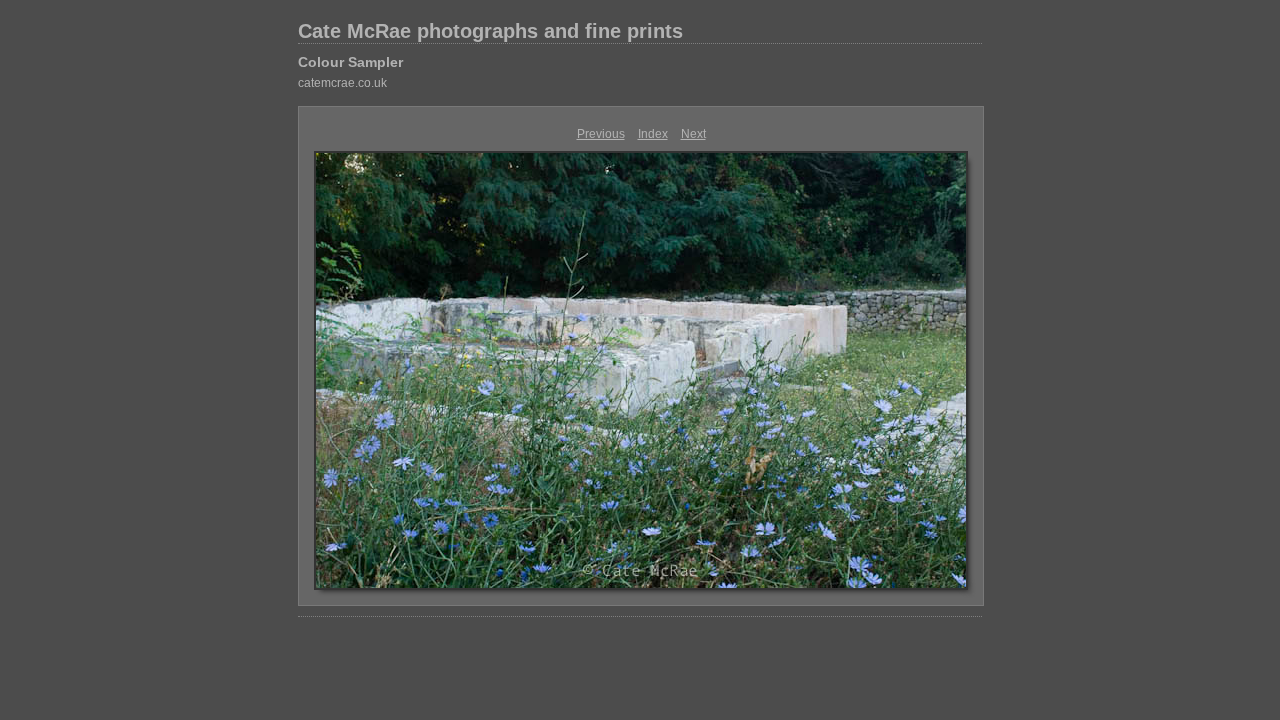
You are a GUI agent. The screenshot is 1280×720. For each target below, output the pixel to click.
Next (693, 134)
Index (653, 134)
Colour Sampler (350, 62)
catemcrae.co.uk (342, 83)
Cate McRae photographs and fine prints (490, 31)
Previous (601, 134)
